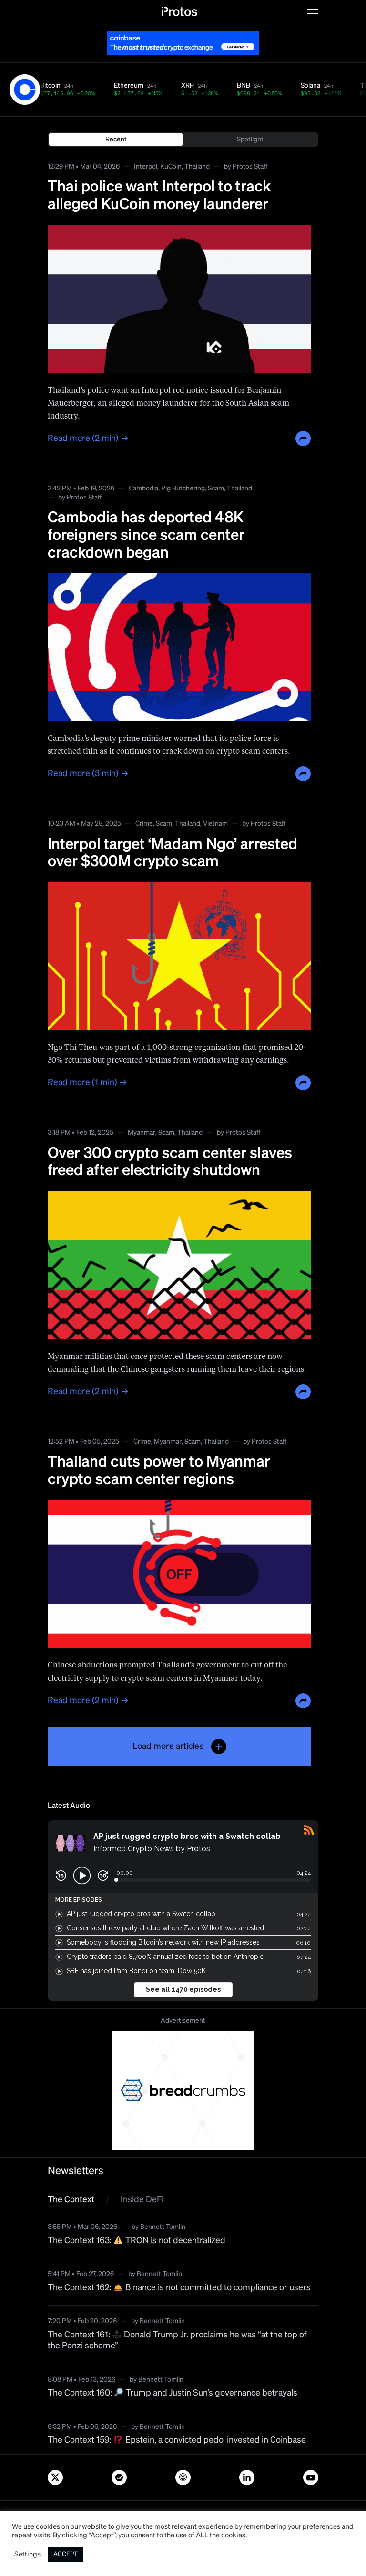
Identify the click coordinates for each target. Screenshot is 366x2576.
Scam (216, 489)
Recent (116, 140)
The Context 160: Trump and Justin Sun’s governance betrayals (173, 2393)
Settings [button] (27, 2555)
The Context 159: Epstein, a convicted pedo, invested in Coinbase (177, 2440)
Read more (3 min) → (88, 774)
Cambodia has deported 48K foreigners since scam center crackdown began (146, 536)
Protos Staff (250, 167)
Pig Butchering (183, 489)
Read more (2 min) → (88, 439)
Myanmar (142, 1133)
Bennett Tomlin (163, 2227)
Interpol (146, 167)
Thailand (197, 167)
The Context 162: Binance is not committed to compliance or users (179, 2288)
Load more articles (168, 1747)
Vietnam (215, 824)
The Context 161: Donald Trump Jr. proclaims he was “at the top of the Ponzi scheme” (177, 2341)
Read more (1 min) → (87, 1083)
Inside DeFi (142, 2200)
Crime (144, 824)
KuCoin (171, 167)
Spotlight (250, 140)
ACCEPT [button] (66, 2554)
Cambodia (143, 489)
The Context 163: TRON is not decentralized (137, 2241)
